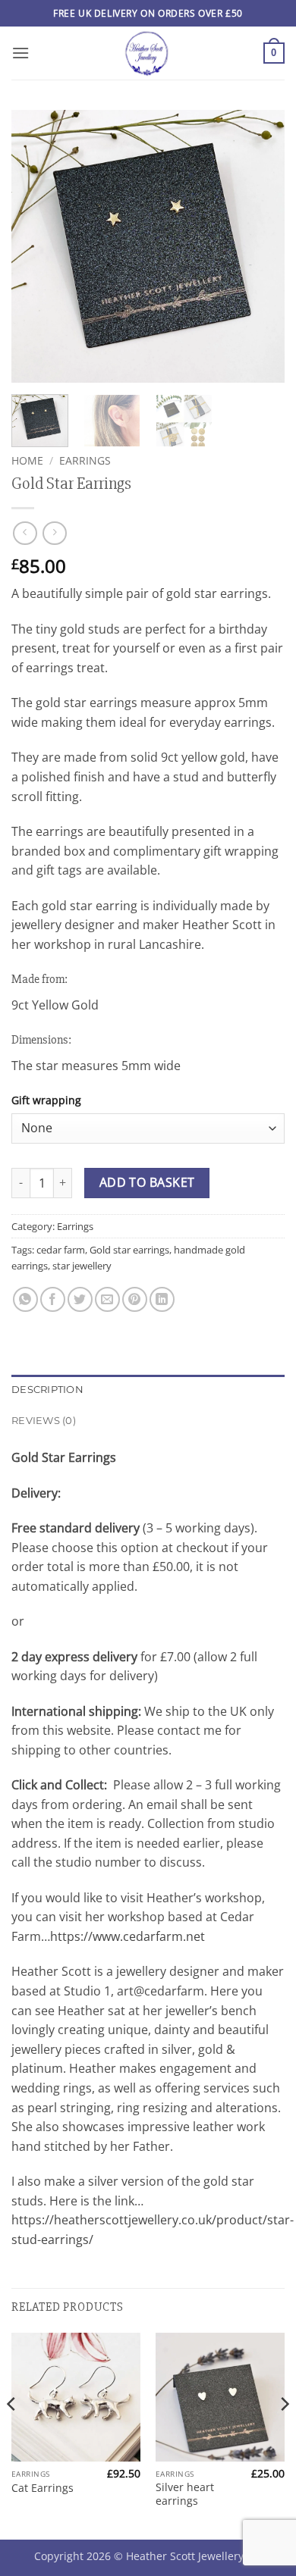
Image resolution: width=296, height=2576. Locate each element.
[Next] (260, 246)
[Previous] (36, 246)
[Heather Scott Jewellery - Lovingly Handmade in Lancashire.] (146, 53)
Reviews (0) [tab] (44, 1421)
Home (27, 460)
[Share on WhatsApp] (25, 1299)
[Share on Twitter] (80, 1299)
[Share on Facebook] (53, 1299)
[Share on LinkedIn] (162, 1299)
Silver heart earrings (185, 2494)
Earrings (85, 460)
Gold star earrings (129, 1250)
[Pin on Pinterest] (135, 1299)
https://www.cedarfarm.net (128, 1936)
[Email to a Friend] (107, 1299)
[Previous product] (54, 533)
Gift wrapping (46, 1100)
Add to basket (147, 1182)
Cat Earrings (43, 2488)
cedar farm (61, 1250)
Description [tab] (47, 1390)
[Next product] (25, 533)
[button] (20, 53)
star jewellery (82, 1266)
